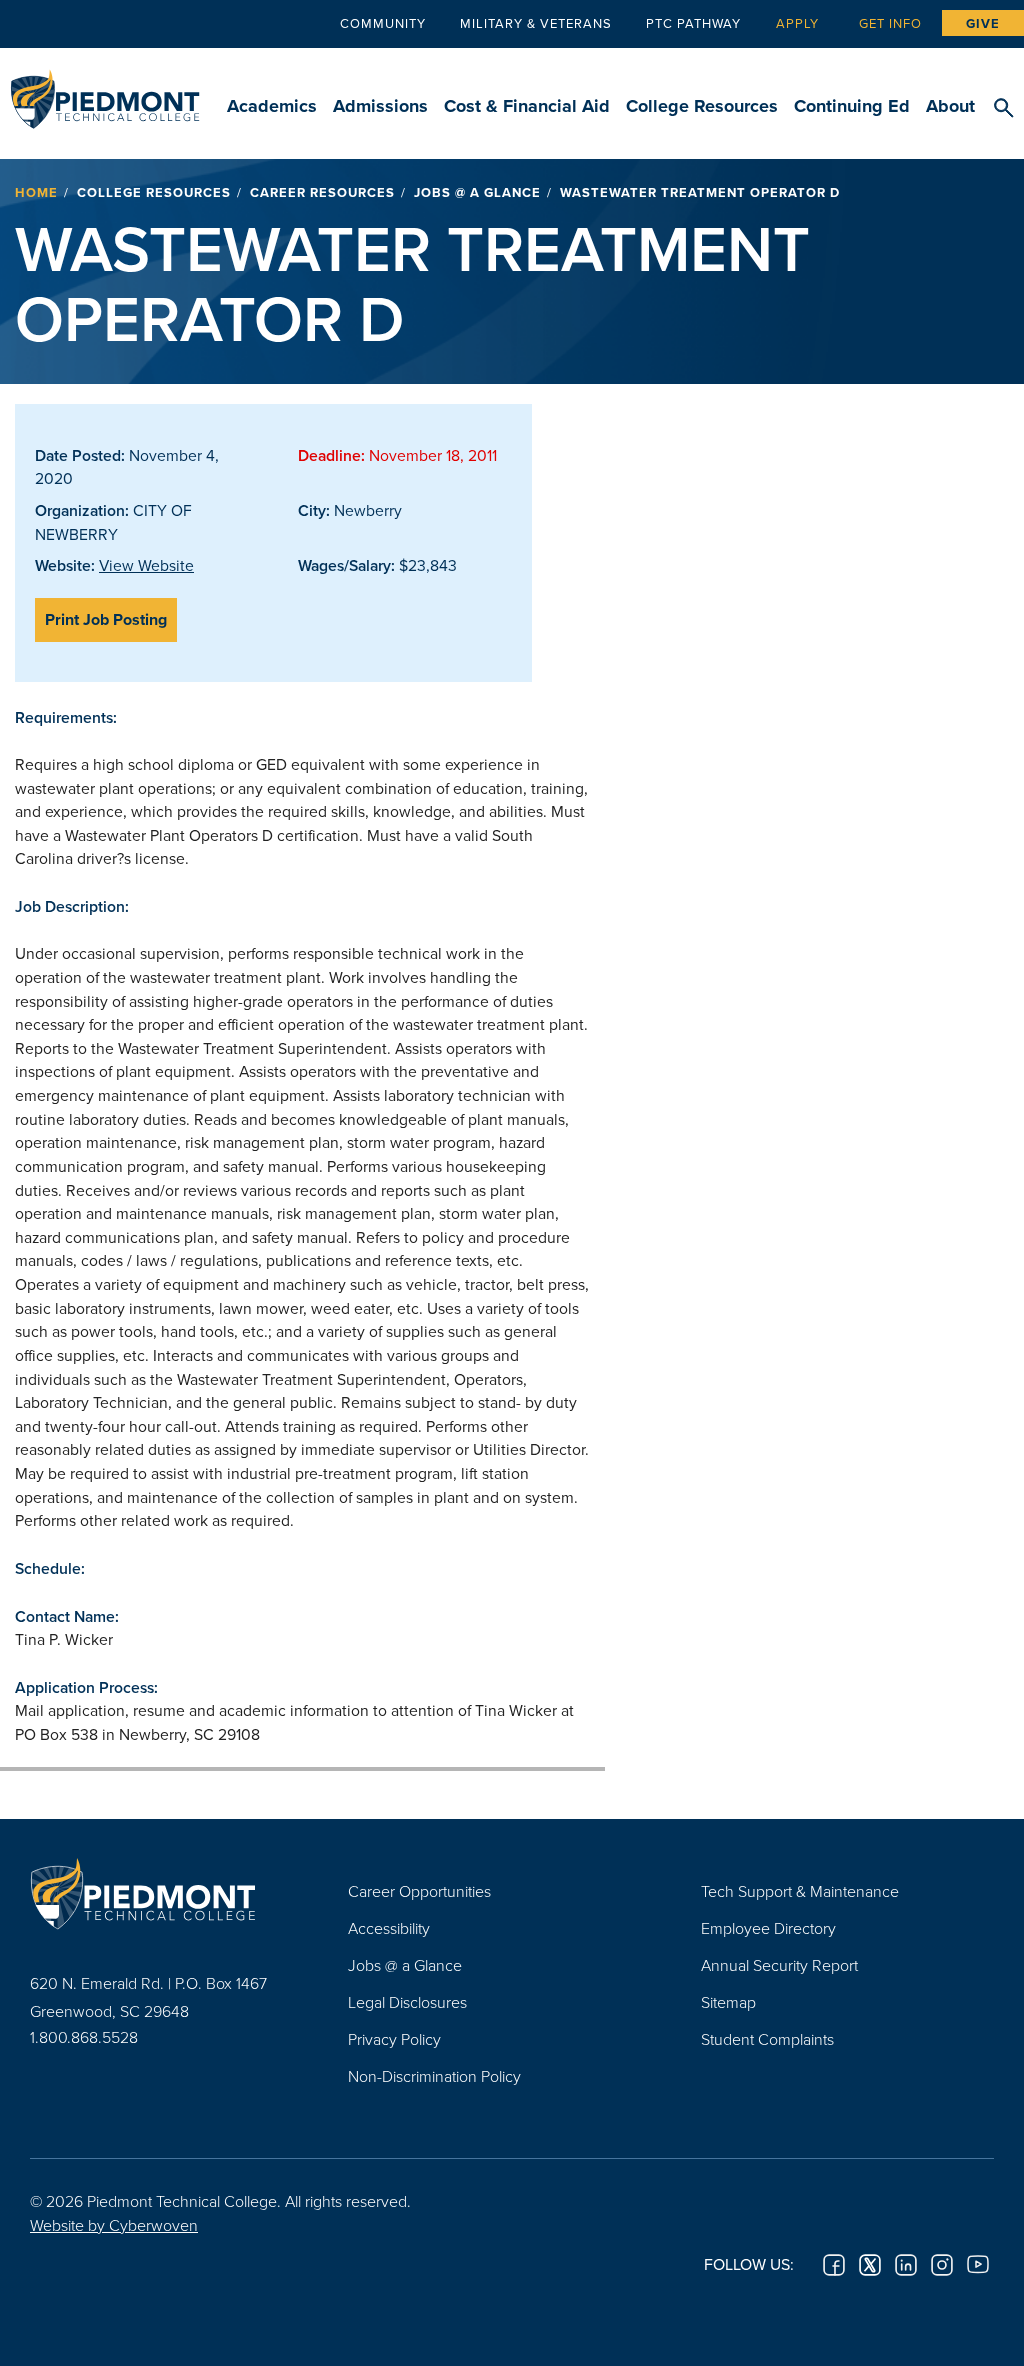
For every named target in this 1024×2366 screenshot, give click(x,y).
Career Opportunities (419, 1891)
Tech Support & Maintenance (800, 1891)
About (950, 106)
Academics (272, 106)
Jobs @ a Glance (477, 192)
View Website (146, 565)
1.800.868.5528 (84, 2037)
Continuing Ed (852, 106)
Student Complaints (767, 2039)
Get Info (890, 23)
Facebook (834, 2265)
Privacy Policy (394, 2039)
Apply (797, 23)
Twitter (870, 2265)
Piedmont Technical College (105, 90)
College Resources (702, 106)
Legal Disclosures (407, 2002)
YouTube (978, 2265)
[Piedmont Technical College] (159, 1894)
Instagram (942, 2265)
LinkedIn (906, 2265)
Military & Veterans (536, 23)
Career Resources (322, 192)
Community (383, 23)
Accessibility (389, 1928)
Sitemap (728, 2002)
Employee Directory (768, 1928)
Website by (114, 2225)
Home (36, 192)
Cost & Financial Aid (527, 106)
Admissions (380, 106)
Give (983, 23)
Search (1003, 109)
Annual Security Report (779, 1965)
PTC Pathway (693, 23)
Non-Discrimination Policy (434, 2076)
